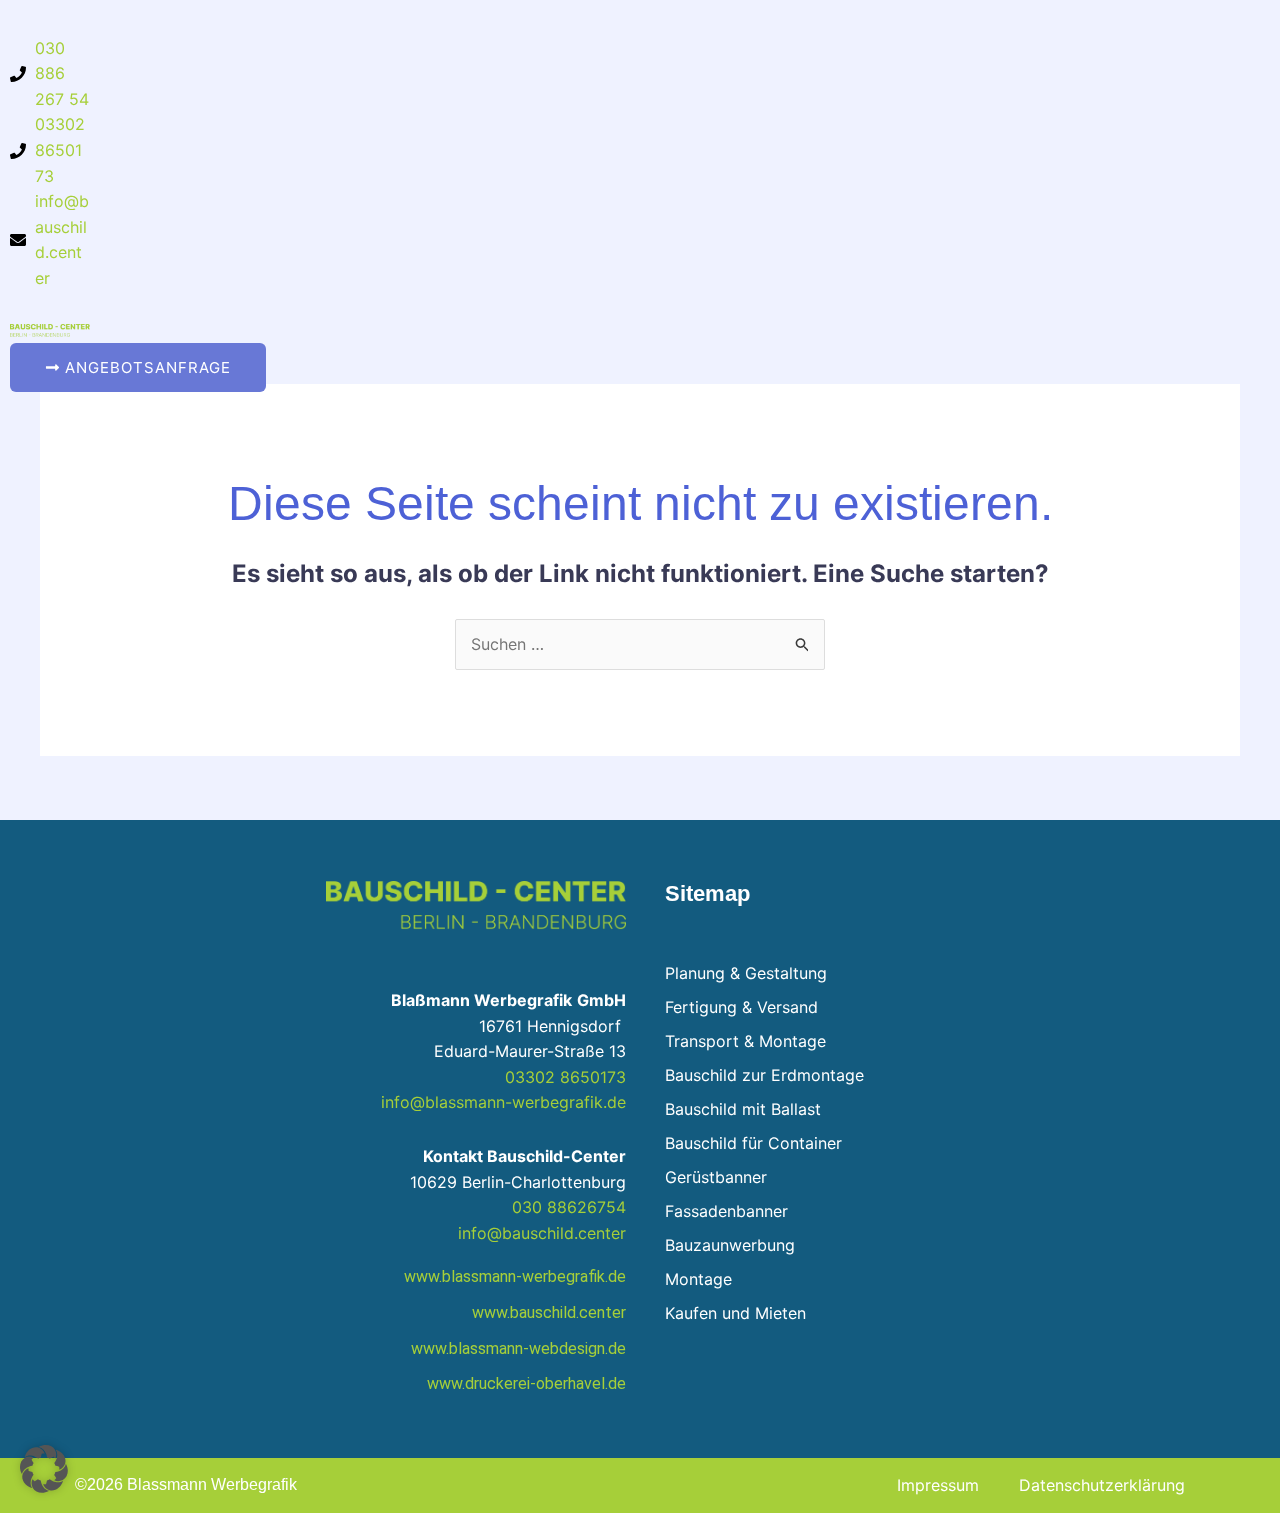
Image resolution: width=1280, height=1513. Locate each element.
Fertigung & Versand (741, 1007)
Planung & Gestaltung (746, 973)
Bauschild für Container (753, 1143)
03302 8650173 (565, 1077)
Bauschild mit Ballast (743, 1109)
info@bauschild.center (542, 1233)
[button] (44, 1469)
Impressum (938, 1485)
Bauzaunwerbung (730, 1245)
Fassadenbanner (726, 1211)
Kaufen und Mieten (735, 1313)
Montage (698, 1279)
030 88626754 (569, 1207)
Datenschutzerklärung (1102, 1485)
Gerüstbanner (716, 1177)
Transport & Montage (745, 1041)
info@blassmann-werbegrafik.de (503, 1102)
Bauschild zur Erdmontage (764, 1075)
